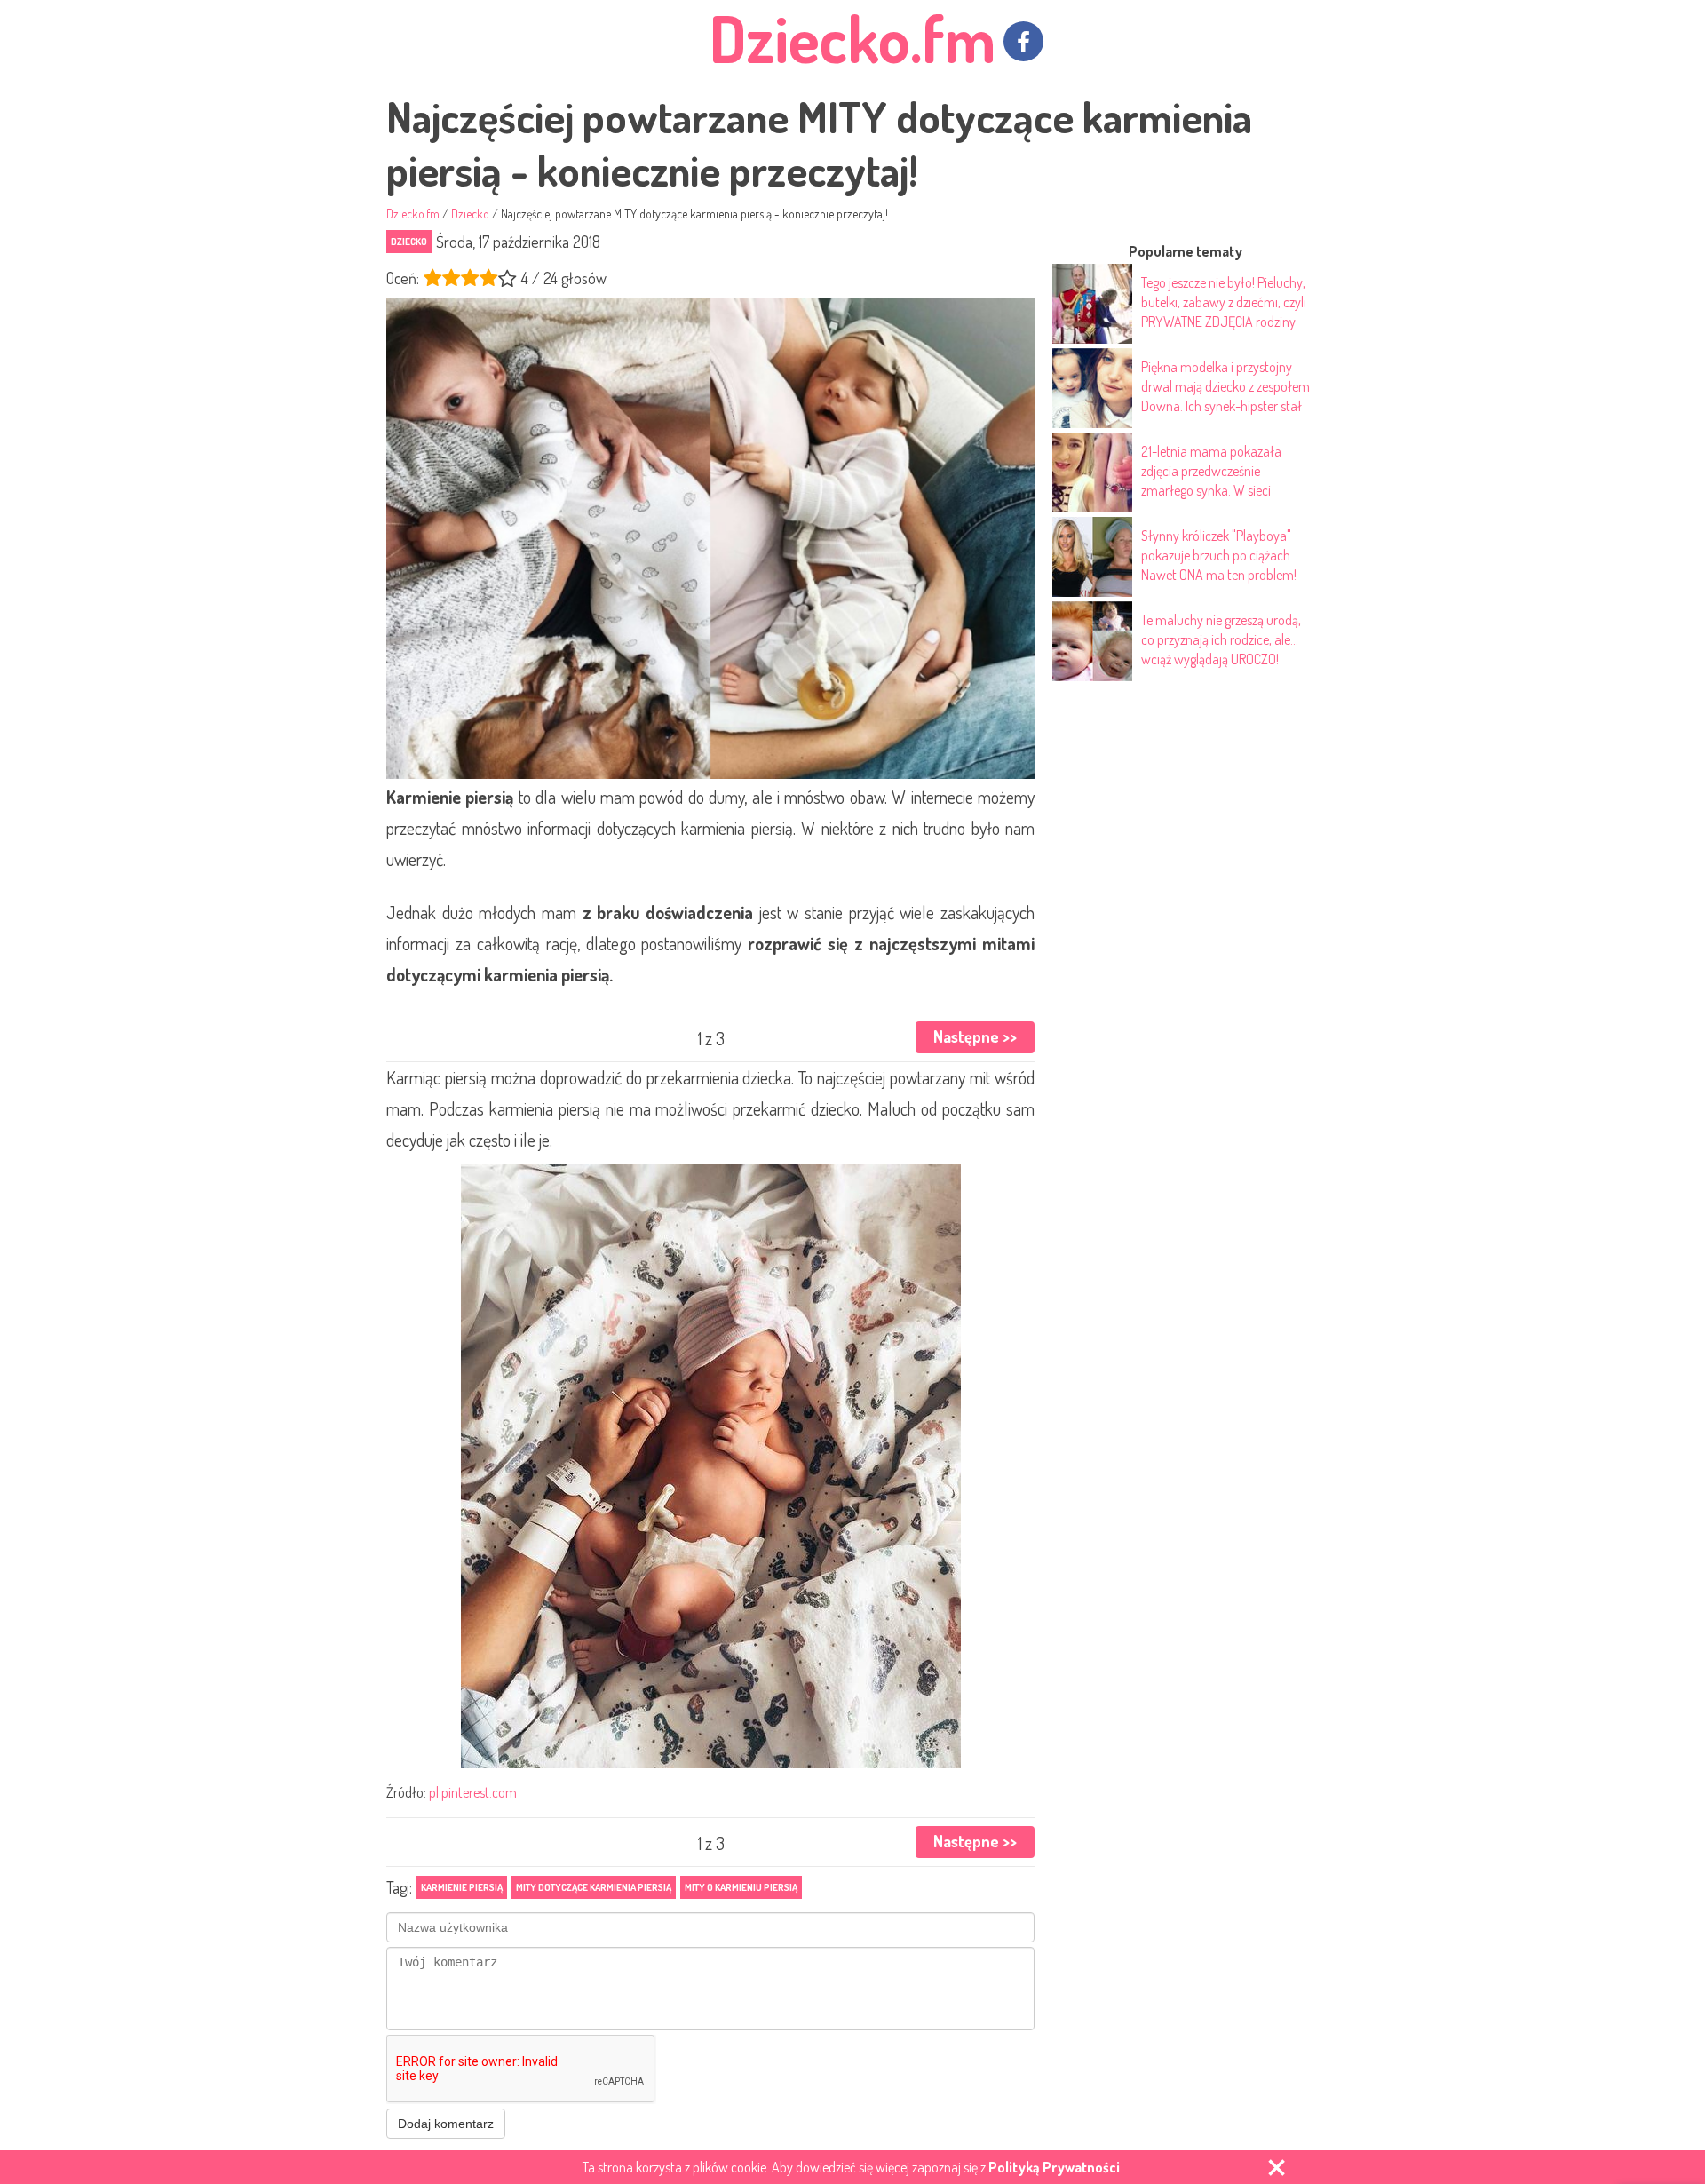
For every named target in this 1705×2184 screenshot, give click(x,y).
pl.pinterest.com (473, 1792)
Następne (975, 1036)
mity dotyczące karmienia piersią (594, 1887)
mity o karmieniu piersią (741, 1887)
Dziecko (409, 242)
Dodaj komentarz (446, 2124)
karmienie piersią (462, 1887)
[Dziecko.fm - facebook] (1023, 41)
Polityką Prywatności (1054, 2167)
